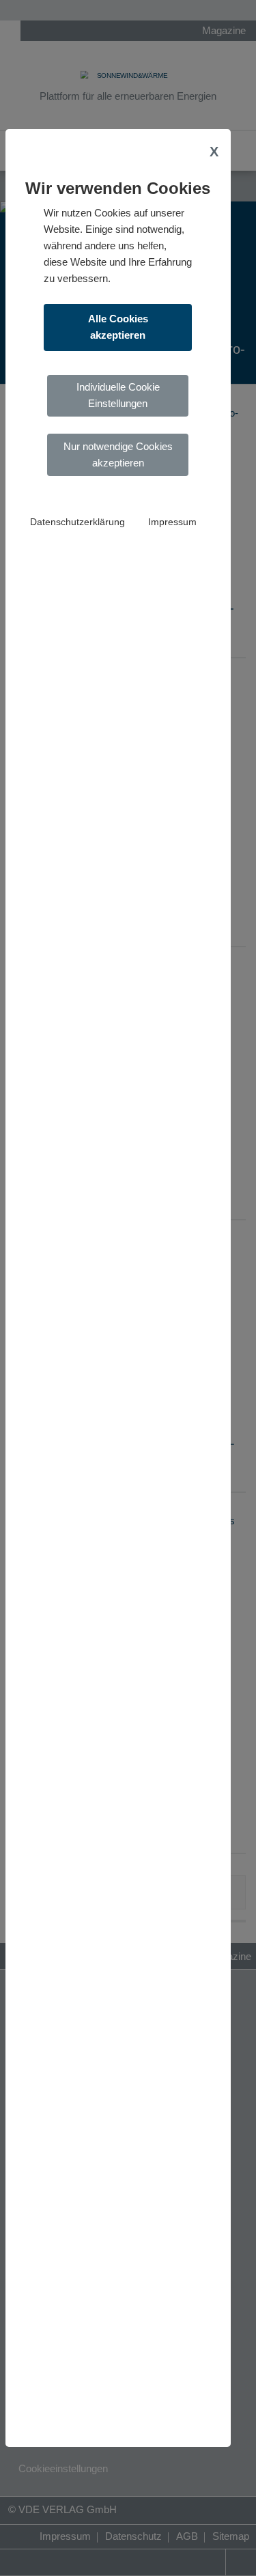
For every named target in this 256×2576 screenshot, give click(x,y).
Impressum (172, 522)
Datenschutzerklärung (77, 522)
